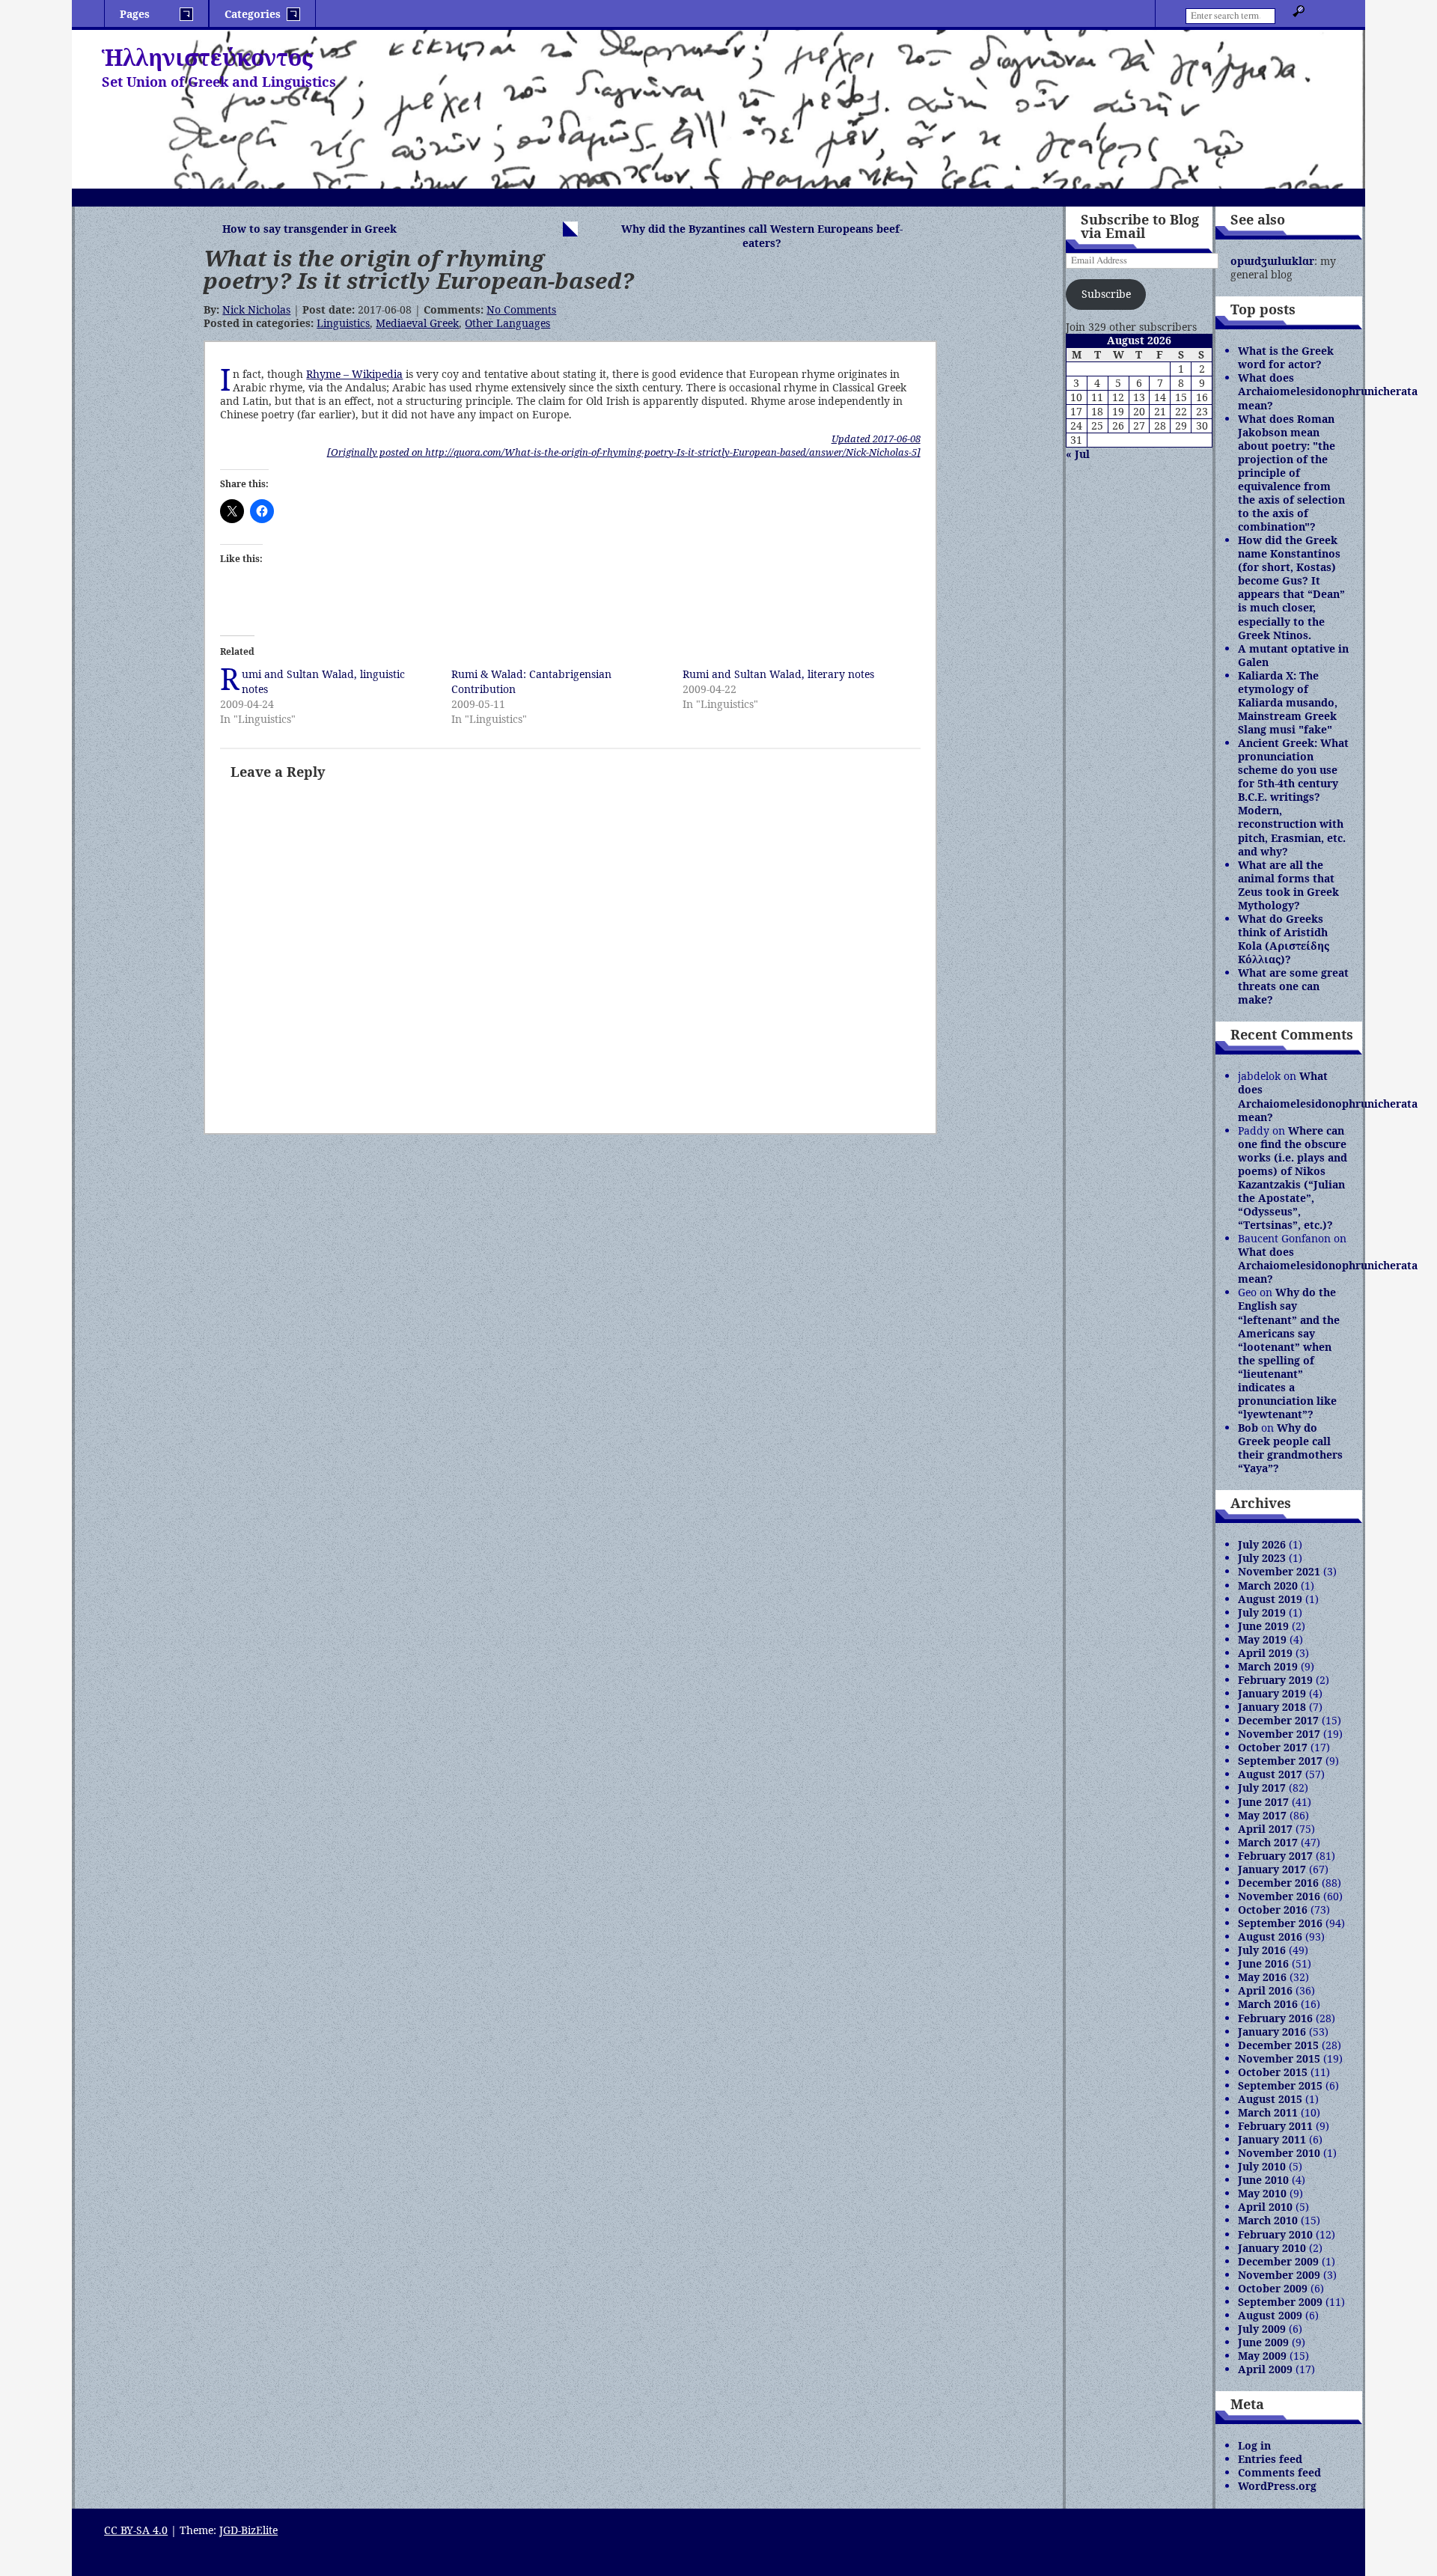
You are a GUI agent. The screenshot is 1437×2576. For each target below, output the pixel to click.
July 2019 (1262, 1612)
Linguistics (343, 323)
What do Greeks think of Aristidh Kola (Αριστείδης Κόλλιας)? (1284, 939)
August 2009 (1270, 2315)
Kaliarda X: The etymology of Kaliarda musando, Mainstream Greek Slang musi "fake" (1288, 702)
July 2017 (1262, 1788)
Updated (876, 439)
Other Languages (507, 323)
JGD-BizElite (248, 2530)
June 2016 (1263, 1963)
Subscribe (1106, 294)
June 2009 (1263, 2342)
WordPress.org (1277, 2486)
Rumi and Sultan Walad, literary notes (778, 674)
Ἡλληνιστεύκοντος (207, 57)
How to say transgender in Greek (309, 229)
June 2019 (1263, 1626)
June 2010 (1263, 2180)
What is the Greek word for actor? (1286, 357)
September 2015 (1280, 2085)
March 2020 (1268, 1585)
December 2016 (1278, 1883)
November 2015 (1279, 2058)
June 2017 (1263, 1802)
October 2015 (1273, 2072)
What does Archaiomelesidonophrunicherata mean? (1328, 391)
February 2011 (1275, 2126)
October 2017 (1273, 1747)
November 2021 (1279, 1571)
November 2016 (1279, 1896)
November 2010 (1279, 2153)
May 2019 (1262, 1639)
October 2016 (1273, 1910)
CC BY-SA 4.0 (136, 2530)
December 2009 (1278, 2261)
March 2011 (1268, 2112)
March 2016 (1268, 2004)
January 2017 (1272, 1869)
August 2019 (1270, 1599)
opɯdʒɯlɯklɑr (1272, 261)
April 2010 (1265, 2207)
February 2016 (1275, 2018)
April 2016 (1265, 1990)
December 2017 (1278, 1720)
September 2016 (1280, 1923)
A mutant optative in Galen (1293, 655)
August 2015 (1270, 2099)
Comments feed (1279, 2472)
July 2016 (1262, 1950)
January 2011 (1272, 2139)
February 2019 (1275, 1680)
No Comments (521, 309)
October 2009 (1273, 2288)
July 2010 (1262, 2166)
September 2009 (1280, 2302)
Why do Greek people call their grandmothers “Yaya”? (1290, 1448)
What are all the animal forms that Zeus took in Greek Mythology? (1288, 885)
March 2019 (1268, 1666)
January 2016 (1272, 2032)
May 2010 (1262, 2193)
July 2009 (1262, 2329)
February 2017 (1275, 1856)
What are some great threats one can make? (1293, 986)
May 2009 (1262, 2356)
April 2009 (1265, 2369)
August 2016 (1270, 1936)
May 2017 (1262, 1815)
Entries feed (1270, 2459)
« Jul (1078, 454)
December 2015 (1278, 2045)
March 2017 (1268, 1842)
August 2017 (1270, 1774)
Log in (1254, 2445)
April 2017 (1265, 1829)
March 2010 (1268, 2220)
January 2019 (1272, 1693)
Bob (1248, 1428)
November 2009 (1279, 2275)
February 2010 (1275, 2234)
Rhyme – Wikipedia (354, 374)
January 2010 (1272, 2248)
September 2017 (1280, 1761)
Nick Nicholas (256, 309)
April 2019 (1265, 1653)
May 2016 (1262, 1977)
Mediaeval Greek (417, 323)
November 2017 (1279, 1734)
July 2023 (1262, 1558)
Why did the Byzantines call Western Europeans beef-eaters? (762, 236)
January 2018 (1272, 1707)
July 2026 (1262, 1544)
